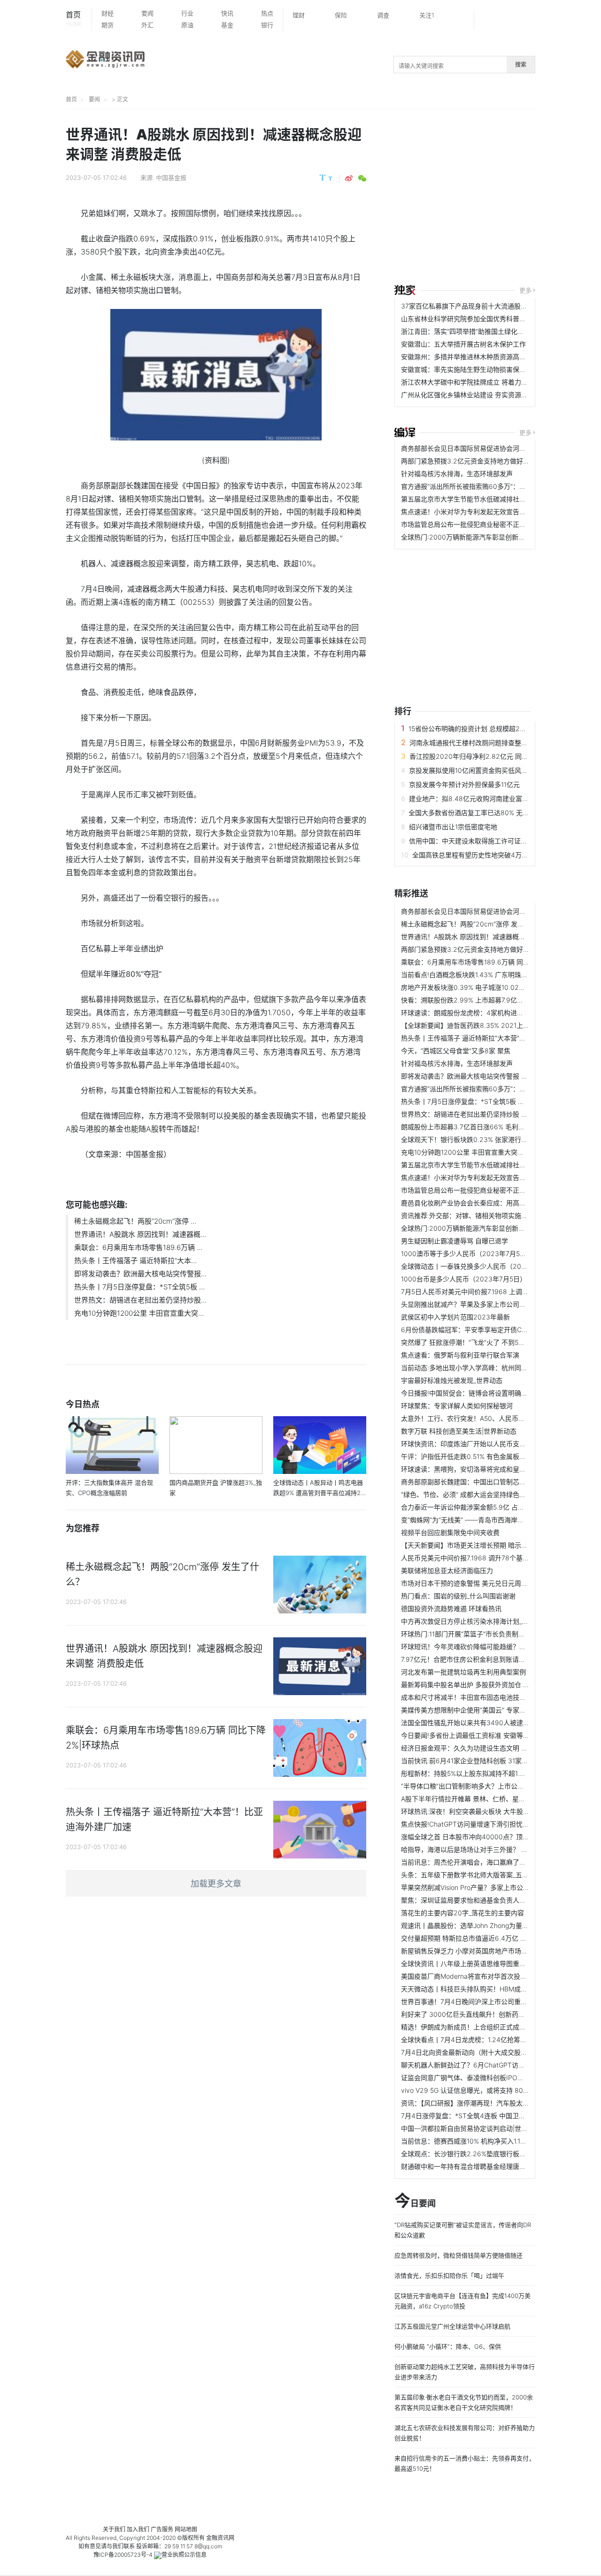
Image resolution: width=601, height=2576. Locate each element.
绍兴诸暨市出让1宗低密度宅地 (453, 827)
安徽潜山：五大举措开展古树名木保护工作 (463, 344)
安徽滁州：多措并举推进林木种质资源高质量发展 (473, 357)
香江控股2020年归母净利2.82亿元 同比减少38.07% (487, 756)
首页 (74, 19)
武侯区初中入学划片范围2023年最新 (455, 1317)
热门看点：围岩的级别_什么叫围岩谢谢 (458, 1596)
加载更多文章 (216, 1884)
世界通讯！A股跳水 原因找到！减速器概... (140, 1234)
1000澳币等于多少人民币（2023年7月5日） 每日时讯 (481, 1253)
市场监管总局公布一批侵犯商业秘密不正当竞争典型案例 (483, 524)
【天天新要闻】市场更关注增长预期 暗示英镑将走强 (478, 1545)
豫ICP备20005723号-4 (123, 2555)
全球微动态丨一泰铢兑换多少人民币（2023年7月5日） (482, 1266)
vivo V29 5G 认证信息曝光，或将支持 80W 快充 (473, 2090)
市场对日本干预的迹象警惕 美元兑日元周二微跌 (471, 1583)
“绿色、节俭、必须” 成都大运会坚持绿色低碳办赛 (473, 1494)
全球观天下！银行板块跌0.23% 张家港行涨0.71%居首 (480, 1139)
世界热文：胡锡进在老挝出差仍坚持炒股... (140, 1300)
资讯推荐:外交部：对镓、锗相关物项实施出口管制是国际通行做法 (497, 1215)
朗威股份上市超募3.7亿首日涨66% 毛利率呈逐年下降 (479, 1127)
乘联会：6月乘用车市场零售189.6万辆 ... (138, 1247)
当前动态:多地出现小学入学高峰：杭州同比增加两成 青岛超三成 (495, 1368)
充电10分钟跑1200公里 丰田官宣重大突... (139, 1313)
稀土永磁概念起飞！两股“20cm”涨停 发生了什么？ (476, 924)
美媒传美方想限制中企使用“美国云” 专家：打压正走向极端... (489, 1710)
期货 (108, 25)
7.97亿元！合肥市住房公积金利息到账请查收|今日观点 (481, 1659)
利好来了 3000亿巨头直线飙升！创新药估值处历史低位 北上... (493, 2014)
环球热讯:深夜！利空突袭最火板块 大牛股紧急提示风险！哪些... (494, 1811)
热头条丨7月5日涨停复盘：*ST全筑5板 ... (139, 1287)
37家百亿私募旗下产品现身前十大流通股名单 (467, 306)
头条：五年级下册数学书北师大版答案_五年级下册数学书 (485, 1875)
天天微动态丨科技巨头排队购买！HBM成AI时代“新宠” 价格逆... (493, 1989)
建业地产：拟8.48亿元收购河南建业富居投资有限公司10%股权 (501, 798)
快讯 (227, 13)
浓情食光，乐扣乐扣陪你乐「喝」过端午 (449, 2275)
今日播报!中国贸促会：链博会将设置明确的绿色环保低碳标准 (491, 1393)
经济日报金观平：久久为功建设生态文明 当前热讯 (474, 1748)
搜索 (521, 65)
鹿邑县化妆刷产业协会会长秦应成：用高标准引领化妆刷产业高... (496, 1203)
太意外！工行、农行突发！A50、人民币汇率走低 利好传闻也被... (496, 1418)
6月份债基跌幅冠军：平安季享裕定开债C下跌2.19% (477, 1330)
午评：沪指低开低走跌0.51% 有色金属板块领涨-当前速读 (485, 1456)
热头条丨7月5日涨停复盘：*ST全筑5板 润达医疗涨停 (479, 1101)
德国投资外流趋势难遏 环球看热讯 (451, 1608)
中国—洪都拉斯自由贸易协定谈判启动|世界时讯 (471, 2128)
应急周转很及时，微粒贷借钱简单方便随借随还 (458, 2255)
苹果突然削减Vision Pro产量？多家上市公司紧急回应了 (482, 1887)
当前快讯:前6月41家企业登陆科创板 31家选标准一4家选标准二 (493, 1761)
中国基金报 (171, 177)
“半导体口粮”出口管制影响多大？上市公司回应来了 (476, 1786)
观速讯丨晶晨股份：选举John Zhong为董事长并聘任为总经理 (491, 1925)
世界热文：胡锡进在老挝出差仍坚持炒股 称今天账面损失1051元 (494, 1114)
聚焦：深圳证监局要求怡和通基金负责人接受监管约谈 (480, 1900)
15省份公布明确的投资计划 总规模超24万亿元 (476, 729)
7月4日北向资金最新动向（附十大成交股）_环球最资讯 (482, 2052)
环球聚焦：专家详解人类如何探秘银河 (457, 1406)
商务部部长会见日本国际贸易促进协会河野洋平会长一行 (483, 448)
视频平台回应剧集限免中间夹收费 (450, 1532)
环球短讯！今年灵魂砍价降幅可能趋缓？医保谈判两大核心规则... (496, 1647)
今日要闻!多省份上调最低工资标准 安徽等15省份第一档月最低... (494, 1735)
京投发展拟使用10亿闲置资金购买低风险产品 (475, 770)
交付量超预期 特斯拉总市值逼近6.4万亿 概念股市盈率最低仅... (493, 1938)
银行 (267, 25)
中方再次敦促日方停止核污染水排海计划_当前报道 (475, 1621)
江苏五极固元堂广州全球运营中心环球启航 (452, 2326)
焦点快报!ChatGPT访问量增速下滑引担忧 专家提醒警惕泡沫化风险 (499, 1824)
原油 (187, 25)
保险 (341, 15)
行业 (187, 13)
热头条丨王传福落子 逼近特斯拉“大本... (135, 1261)
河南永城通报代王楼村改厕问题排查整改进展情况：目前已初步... (504, 743)
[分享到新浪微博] (349, 178)
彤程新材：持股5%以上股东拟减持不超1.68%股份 (474, 1773)
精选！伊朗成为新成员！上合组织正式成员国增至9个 (479, 2027)
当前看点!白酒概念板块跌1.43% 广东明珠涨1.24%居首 (480, 975)
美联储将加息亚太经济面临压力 (447, 1570)
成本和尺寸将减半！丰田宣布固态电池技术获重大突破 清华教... (493, 1697)
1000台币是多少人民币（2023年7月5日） (464, 1279)
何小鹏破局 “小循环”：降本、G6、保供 (448, 2346)
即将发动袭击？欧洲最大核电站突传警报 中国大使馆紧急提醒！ (494, 1076)
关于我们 (114, 2529)
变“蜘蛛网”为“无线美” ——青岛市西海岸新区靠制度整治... (485, 1520)
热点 (267, 13)
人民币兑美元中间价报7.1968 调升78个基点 (465, 1558)
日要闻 (415, 2201)
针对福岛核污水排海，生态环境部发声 (457, 474)
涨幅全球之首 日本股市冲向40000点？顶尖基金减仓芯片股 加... (495, 1837)
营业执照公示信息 (184, 2555)
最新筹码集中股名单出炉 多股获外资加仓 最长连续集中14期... (491, 1685)
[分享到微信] (362, 178)
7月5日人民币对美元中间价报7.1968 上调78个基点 (475, 1292)
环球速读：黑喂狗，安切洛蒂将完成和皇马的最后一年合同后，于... (499, 1469)
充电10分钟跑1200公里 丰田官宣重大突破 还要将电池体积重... (493, 1152)
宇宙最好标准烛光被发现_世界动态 (452, 1380)
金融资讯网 (220, 2538)
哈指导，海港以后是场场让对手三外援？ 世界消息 (474, 1849)
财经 (108, 13)
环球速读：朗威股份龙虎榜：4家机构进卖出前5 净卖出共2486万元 (500, 1013)
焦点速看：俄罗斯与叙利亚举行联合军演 (460, 1355)
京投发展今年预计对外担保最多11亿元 (464, 784)
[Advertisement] (498, 198)
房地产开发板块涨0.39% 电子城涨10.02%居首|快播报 (480, 987)
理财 (299, 15)
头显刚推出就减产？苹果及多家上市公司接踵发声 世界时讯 (487, 1304)
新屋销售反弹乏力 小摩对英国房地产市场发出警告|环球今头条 (492, 1951)
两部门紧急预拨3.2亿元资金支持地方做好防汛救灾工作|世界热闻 (496, 461)
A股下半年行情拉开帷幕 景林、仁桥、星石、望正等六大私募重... (496, 1799)
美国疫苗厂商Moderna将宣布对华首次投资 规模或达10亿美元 (491, 1976)
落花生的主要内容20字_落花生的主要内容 (462, 1913)
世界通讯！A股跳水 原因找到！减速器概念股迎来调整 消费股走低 (497, 937)
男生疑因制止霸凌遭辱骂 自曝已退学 (455, 1241)
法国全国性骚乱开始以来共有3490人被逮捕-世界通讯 (480, 1723)
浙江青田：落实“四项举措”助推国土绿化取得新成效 (476, 331)
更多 (525, 290)
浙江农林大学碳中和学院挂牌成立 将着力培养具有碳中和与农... (493, 382)
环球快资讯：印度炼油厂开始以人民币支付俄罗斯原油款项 (486, 1444)
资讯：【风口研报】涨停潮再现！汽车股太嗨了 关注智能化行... (492, 2103)
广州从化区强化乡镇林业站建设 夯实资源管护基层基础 (481, 395)
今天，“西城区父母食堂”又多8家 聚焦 (456, 1051)
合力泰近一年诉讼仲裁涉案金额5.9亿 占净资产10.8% (478, 1507)
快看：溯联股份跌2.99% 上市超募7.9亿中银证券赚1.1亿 (482, 1000)
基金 (227, 25)
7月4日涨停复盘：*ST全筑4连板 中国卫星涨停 (470, 2116)
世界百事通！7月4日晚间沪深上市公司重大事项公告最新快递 (490, 2001)
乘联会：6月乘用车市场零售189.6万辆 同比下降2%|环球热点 (491, 962)
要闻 (147, 13)
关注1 (427, 15)
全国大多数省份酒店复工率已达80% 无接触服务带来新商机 (495, 813)
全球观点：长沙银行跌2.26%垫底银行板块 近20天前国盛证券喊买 (498, 2154)
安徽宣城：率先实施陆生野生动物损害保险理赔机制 (477, 369)
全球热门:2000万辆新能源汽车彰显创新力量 (466, 537)
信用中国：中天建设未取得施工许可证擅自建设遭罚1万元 (493, 841)
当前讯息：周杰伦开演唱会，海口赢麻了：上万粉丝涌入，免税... (496, 1862)
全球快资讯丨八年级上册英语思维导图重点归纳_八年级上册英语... (497, 1963)
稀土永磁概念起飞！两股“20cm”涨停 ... (135, 1221)
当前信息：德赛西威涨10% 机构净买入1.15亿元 (469, 2141)
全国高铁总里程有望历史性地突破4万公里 (474, 855)
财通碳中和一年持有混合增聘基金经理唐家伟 (467, 2166)
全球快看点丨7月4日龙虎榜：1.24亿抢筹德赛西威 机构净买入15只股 (501, 2040)
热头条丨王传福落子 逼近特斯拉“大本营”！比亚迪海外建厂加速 (493, 1038)
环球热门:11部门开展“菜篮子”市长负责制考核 (466, 1634)
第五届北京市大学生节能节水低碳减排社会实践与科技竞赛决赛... (496, 499)
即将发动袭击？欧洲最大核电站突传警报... (140, 1274)
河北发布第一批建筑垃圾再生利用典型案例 (463, 1672)
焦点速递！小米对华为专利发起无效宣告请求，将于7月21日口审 (495, 512)
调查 (383, 15)
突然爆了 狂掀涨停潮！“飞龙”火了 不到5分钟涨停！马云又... (489, 1342)
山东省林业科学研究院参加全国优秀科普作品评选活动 (480, 319)
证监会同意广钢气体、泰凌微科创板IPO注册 (466, 2078)
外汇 (147, 25)
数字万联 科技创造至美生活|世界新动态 (459, 1431)
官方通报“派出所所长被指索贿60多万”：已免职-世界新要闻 (488, 486)
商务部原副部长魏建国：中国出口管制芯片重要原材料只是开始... (496, 1482)
